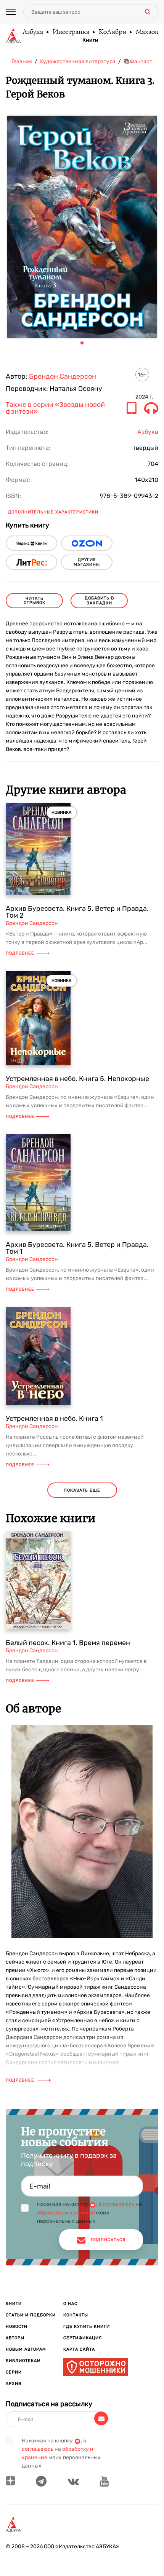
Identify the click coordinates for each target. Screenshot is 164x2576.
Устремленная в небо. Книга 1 (54, 1419)
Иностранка (71, 32)
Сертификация (83, 2338)
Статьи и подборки (31, 2315)
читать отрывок (35, 601)
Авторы (15, 2338)
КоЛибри (112, 32)
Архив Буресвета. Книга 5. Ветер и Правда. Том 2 (77, 912)
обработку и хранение (66, 2213)
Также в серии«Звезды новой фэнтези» (55, 408)
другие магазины (87, 562)
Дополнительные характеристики (53, 512)
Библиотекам (23, 2361)
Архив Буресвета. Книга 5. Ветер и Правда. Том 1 (77, 1248)
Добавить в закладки (99, 601)
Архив (14, 2384)
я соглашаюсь (116, 2204)
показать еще (82, 1490)
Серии (14, 2372)
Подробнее (20, 953)
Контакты (76, 2315)
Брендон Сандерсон (63, 376)
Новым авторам (26, 2349)
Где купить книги (87, 2327)
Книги (90, 40)
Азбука (32, 32)
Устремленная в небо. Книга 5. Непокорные (77, 1079)
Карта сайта (79, 2349)
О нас (70, 2304)
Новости (17, 2327)
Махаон (147, 32)
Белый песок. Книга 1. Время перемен (68, 1643)
